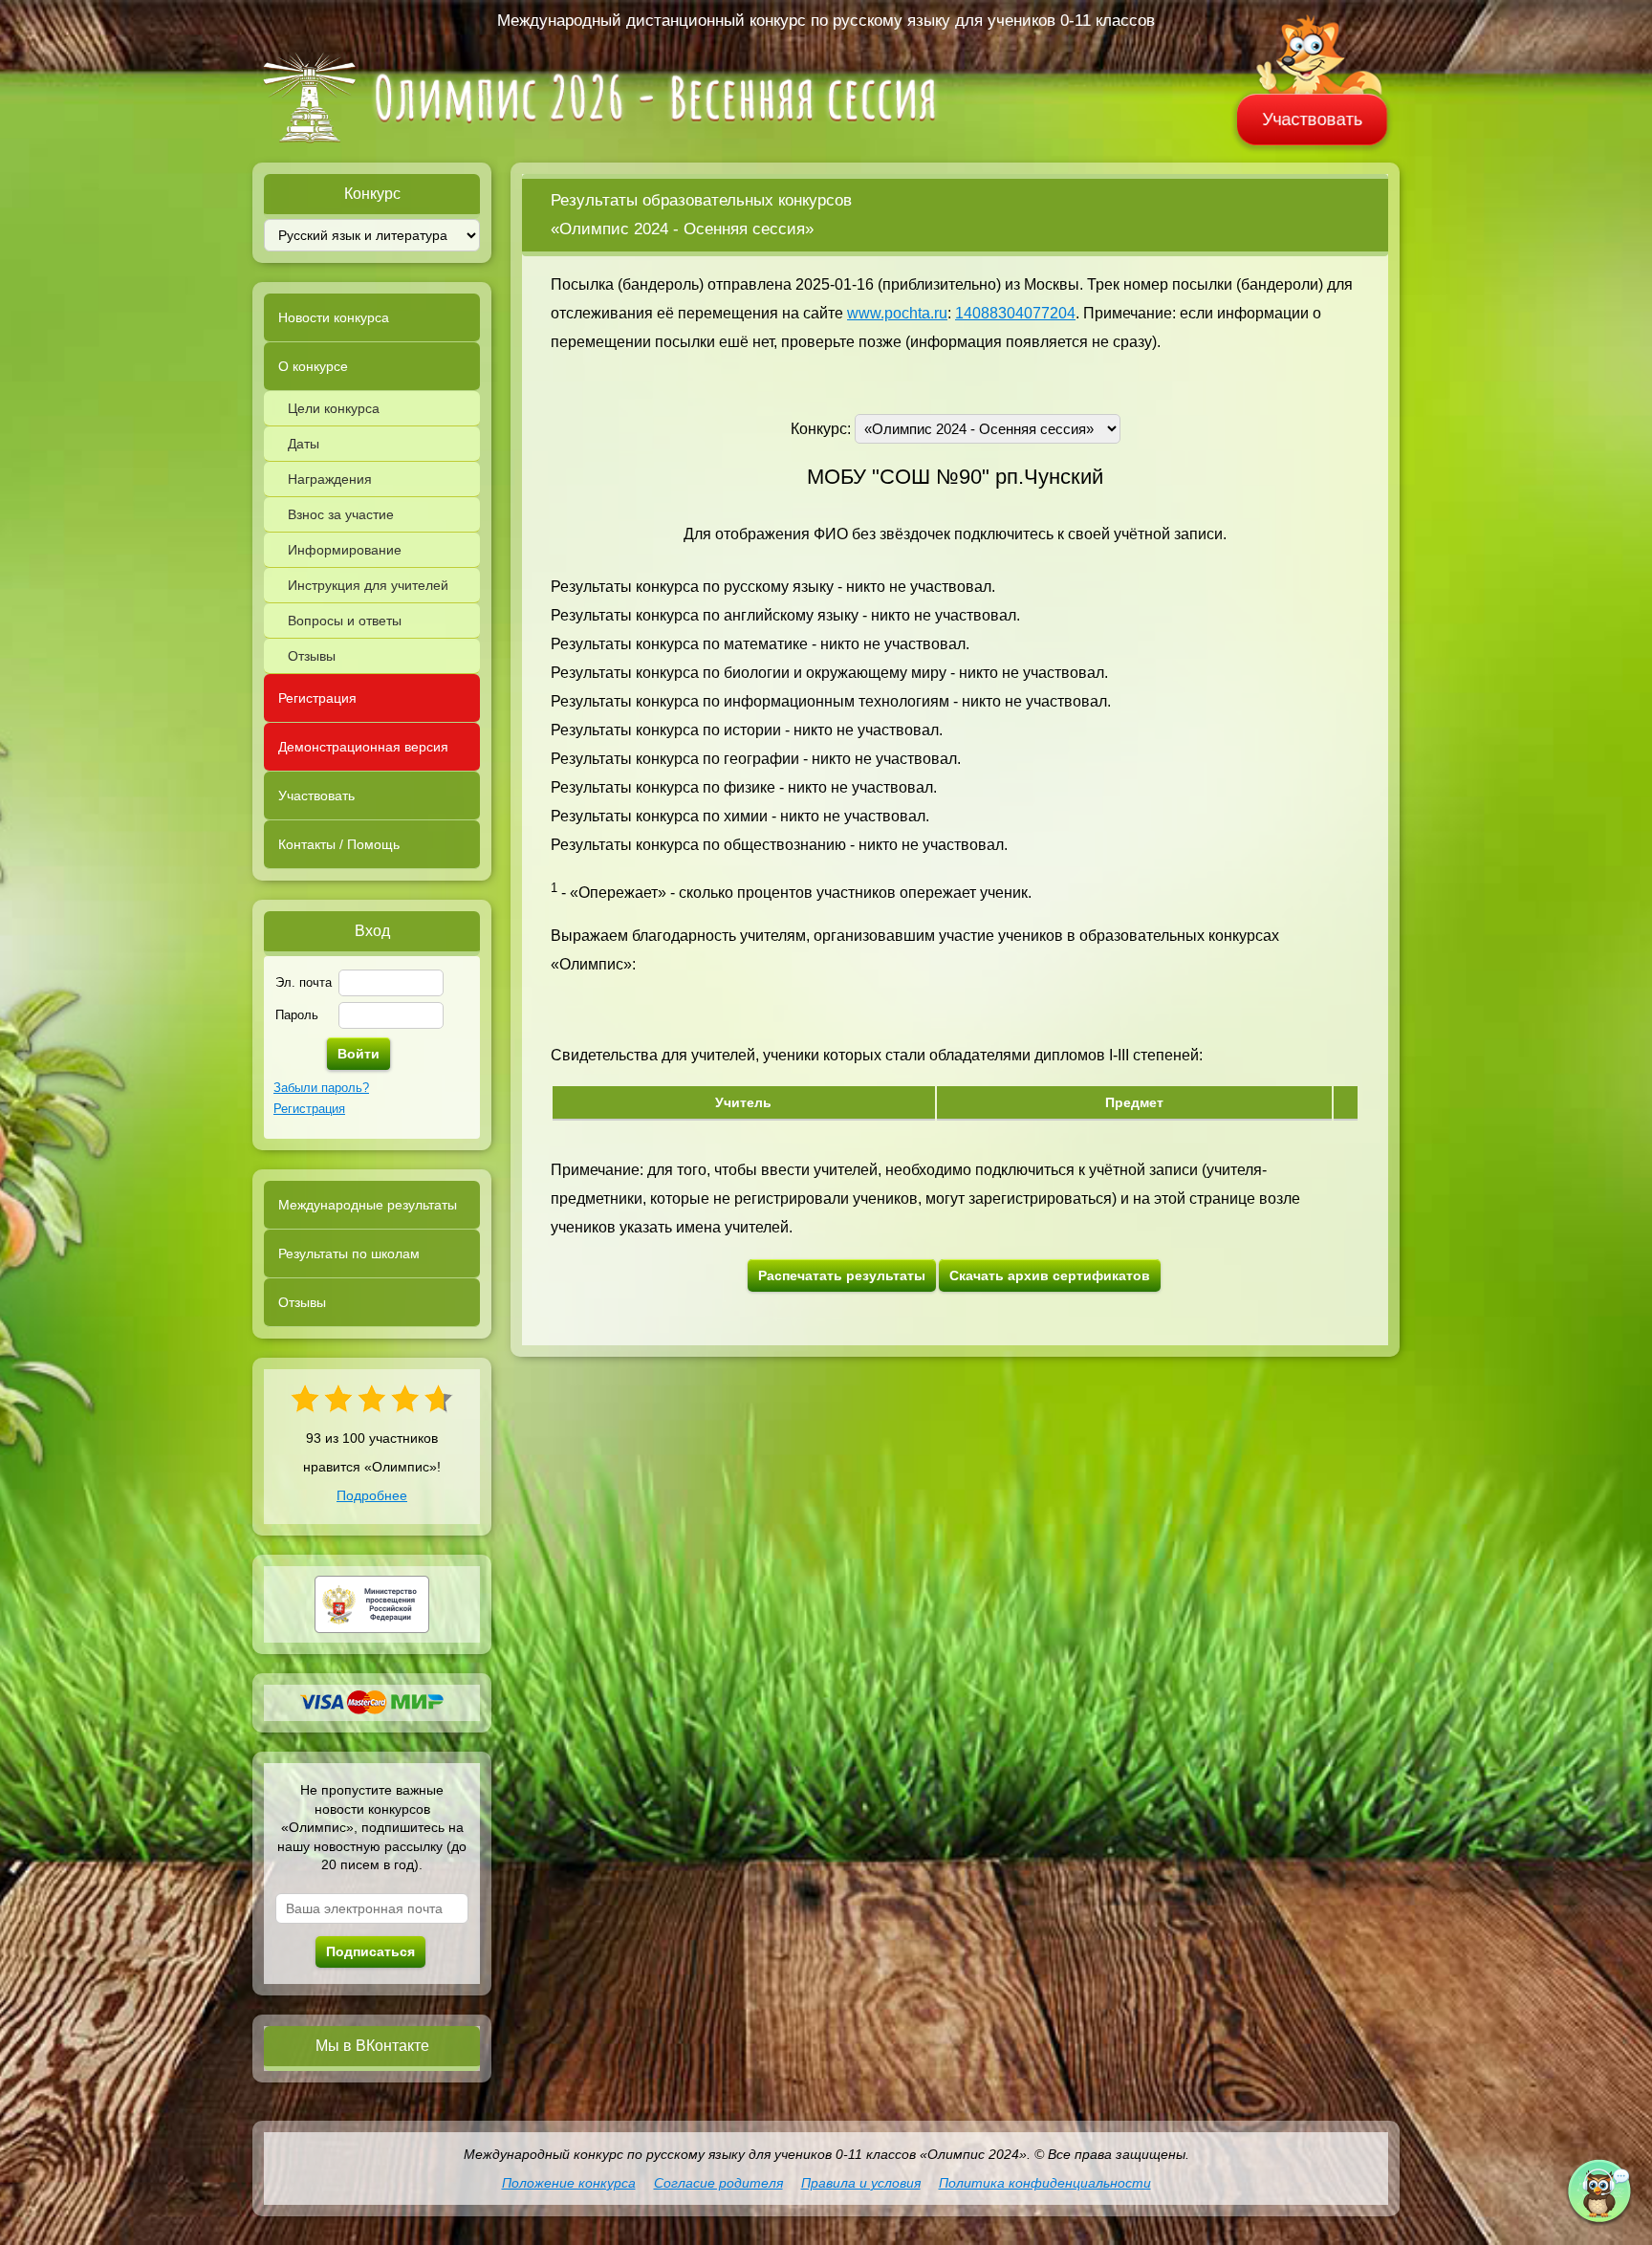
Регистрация (317, 698)
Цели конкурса (334, 408)
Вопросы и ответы (345, 621)
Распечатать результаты (842, 1275)
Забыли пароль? (321, 1088)
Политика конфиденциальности (1045, 2183)
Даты (304, 444)
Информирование (345, 550)
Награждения (330, 479)
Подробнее (372, 1495)
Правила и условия (861, 2183)
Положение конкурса (569, 2183)
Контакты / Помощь (339, 844)
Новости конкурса (334, 317)
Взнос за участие (341, 514)
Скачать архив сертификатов (1050, 1275)
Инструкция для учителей (368, 585)
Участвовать (1313, 120)
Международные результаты (368, 1205)
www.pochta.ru (897, 313)
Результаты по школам (349, 1253)
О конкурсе (313, 366)
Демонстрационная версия (363, 747)
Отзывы (312, 656)
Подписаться (370, 1951)
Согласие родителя (718, 2183)
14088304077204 (1015, 313)
